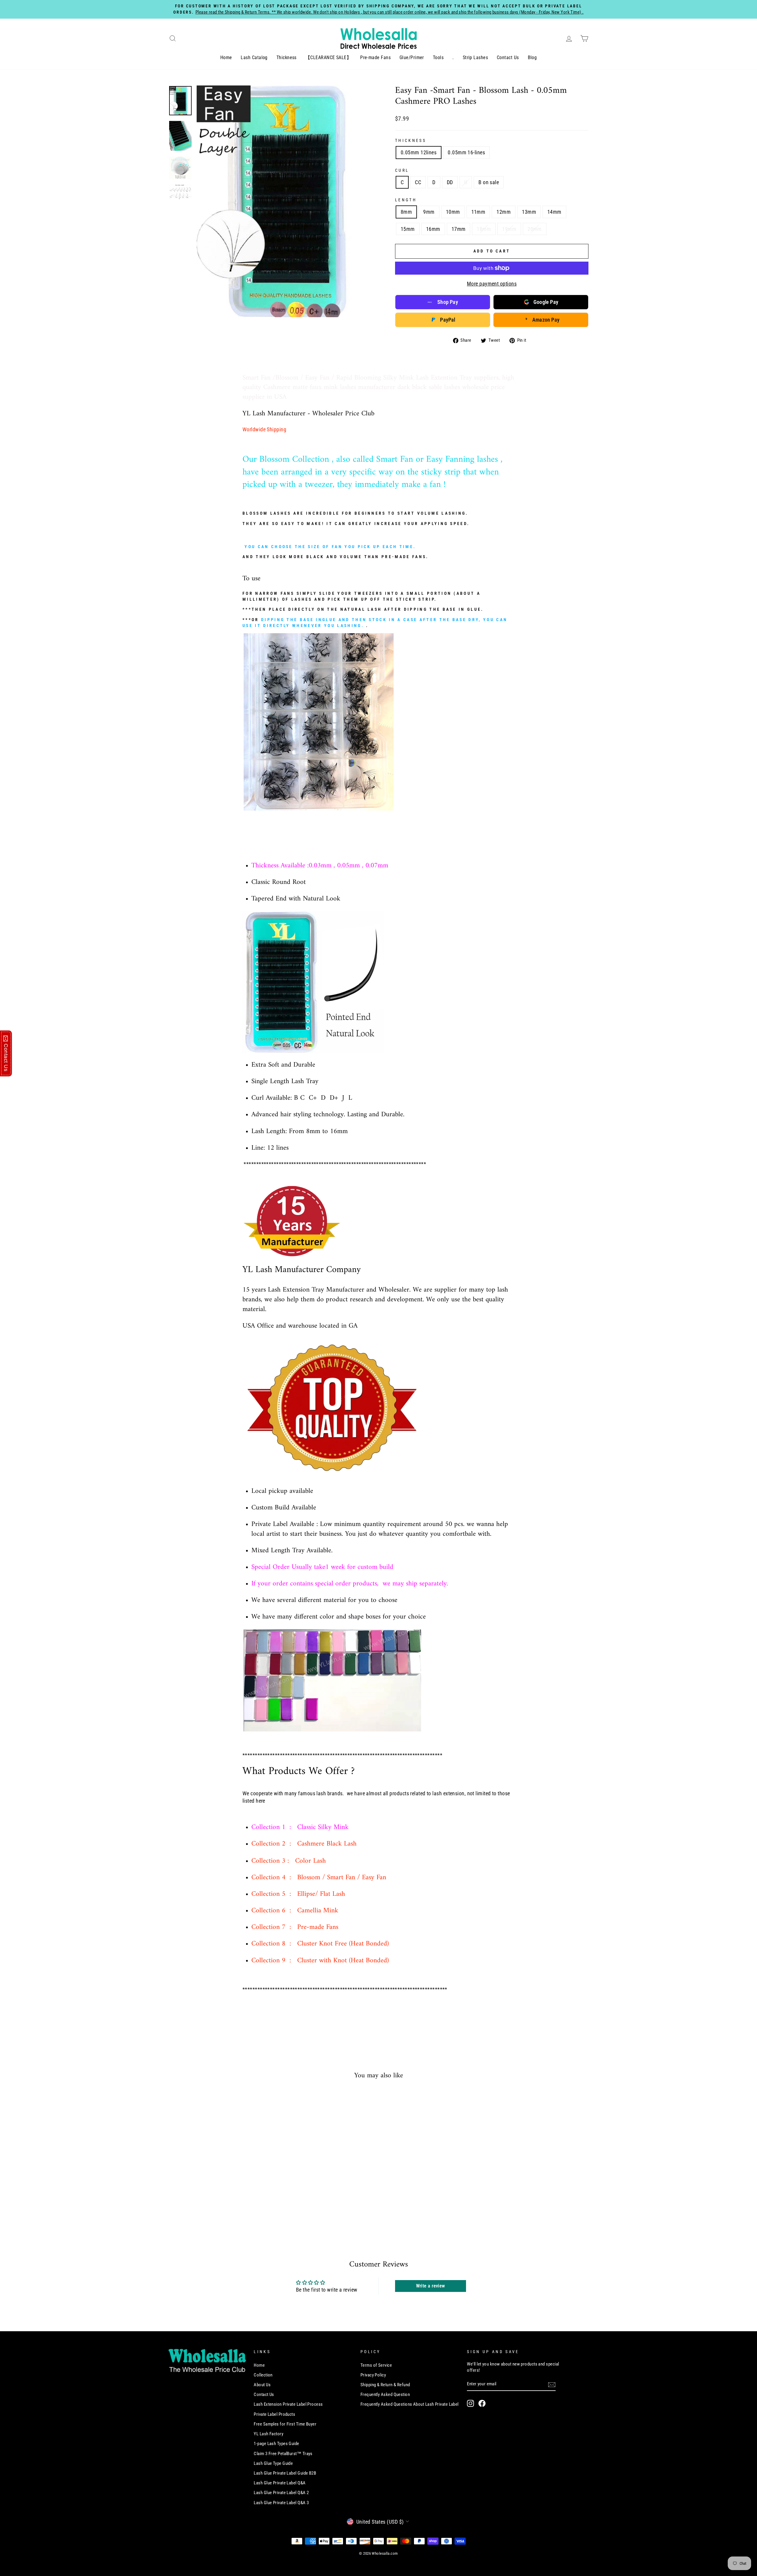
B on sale (489, 182)
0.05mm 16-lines (466, 152)
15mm (408, 229)
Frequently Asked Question (385, 2394)
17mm (459, 229)
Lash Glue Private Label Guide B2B (285, 2473)
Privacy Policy (373, 2375)
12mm (504, 212)
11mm (478, 212)
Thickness (287, 57)
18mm (484, 229)
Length (406, 200)
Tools (438, 57)
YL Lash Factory (268, 2434)
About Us (262, 2385)
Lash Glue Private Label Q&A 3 (281, 2503)
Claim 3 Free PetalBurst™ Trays (283, 2454)
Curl (402, 170)
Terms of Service (376, 2365)
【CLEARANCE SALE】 (328, 57)
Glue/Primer (412, 57)
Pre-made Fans (375, 57)
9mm (429, 212)
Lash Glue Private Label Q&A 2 (281, 2493)
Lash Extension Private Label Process (288, 2404)
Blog (532, 57)
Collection (263, 2375)
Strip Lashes (475, 57)
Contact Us (508, 57)
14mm (554, 212)
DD (450, 182)
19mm (509, 229)
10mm (453, 212)
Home (226, 57)
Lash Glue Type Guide (273, 2463)
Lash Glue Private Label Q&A (280, 2483)
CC (418, 182)
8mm (406, 212)
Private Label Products (274, 2414)
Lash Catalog (254, 57)
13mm (529, 212)
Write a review (431, 2286)
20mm (535, 229)
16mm (433, 229)
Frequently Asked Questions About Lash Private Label (410, 2404)
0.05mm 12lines (419, 152)
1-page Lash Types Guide (276, 2444)
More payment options (492, 284)
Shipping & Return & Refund (385, 2385)
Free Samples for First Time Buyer (285, 2424)
